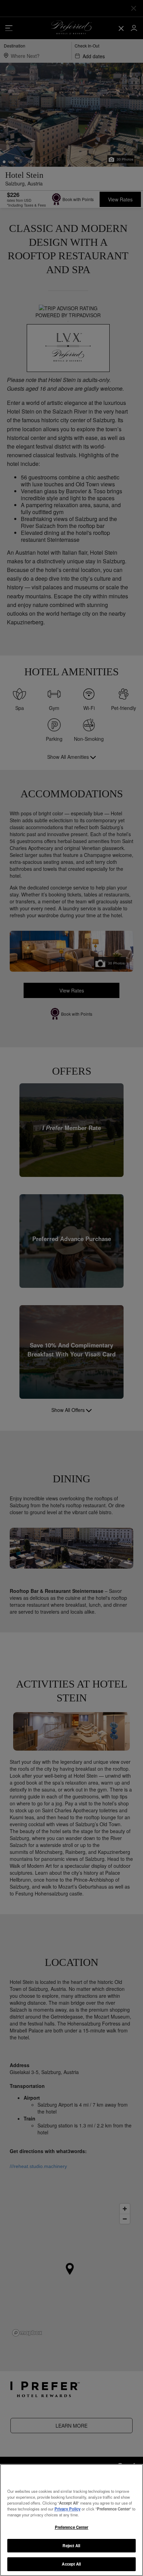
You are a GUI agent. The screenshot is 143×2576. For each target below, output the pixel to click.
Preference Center (72, 2527)
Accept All (71, 2564)
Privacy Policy (68, 2509)
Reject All (71, 2545)
